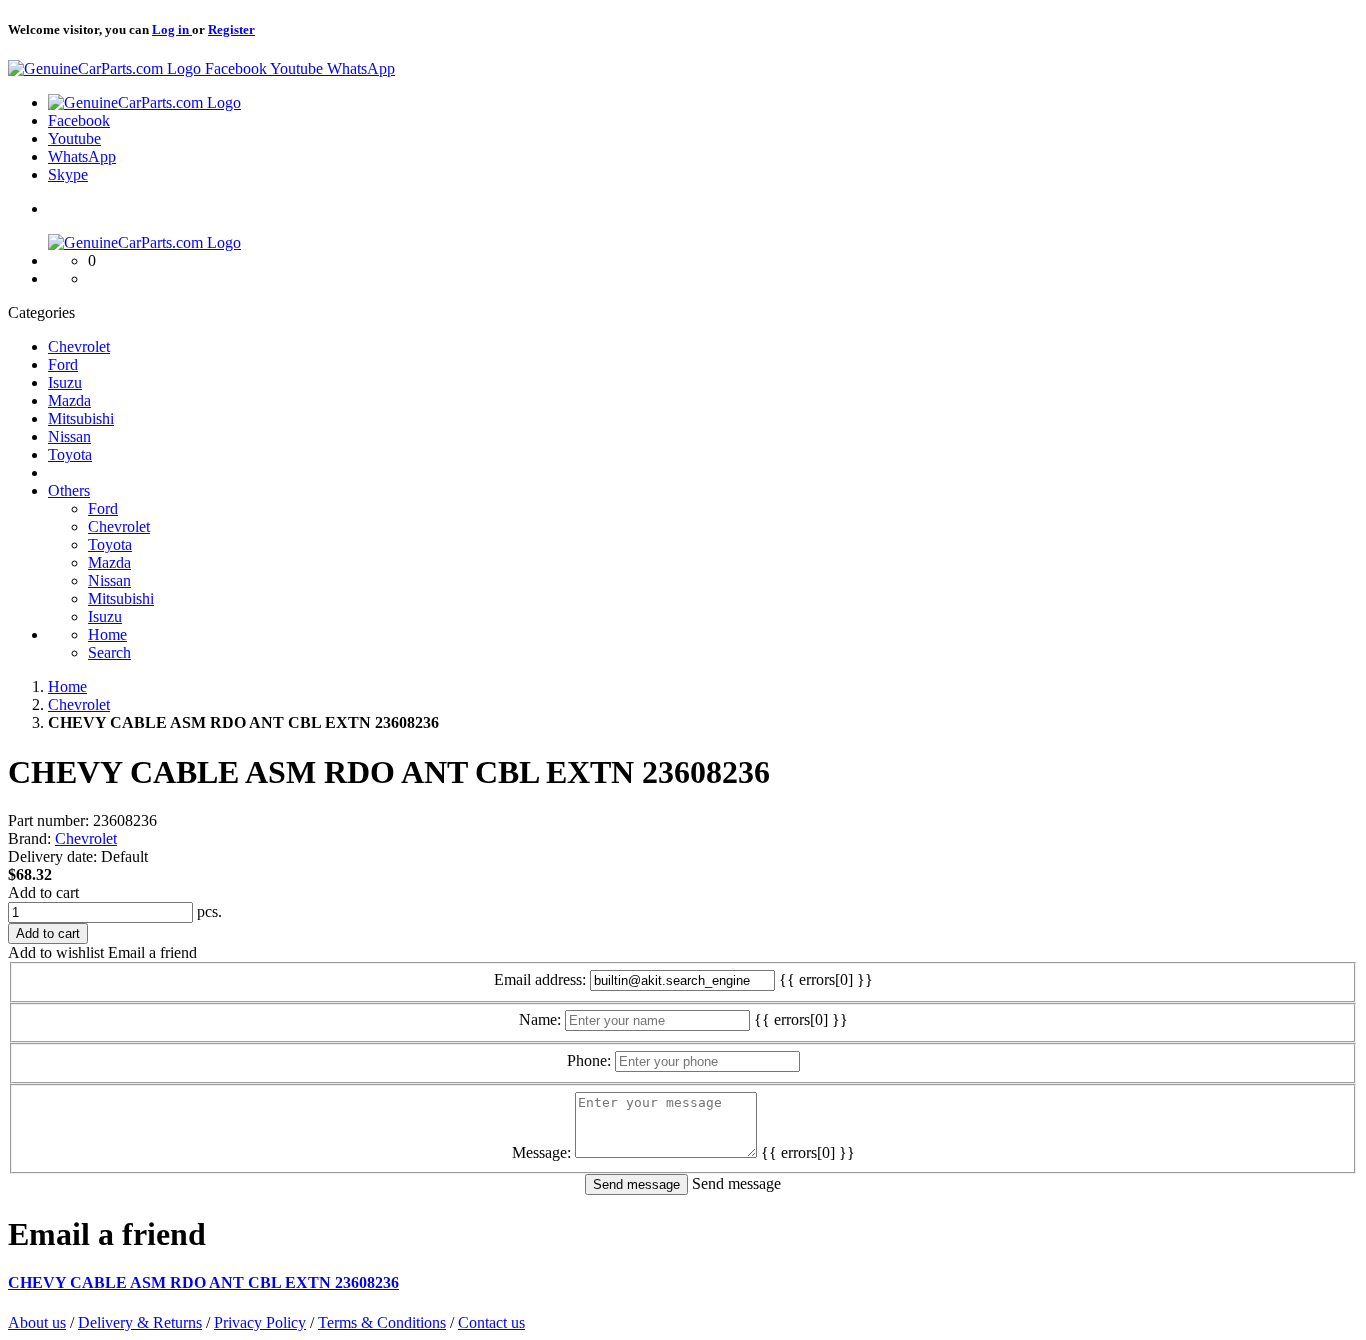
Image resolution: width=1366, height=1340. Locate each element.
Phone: (589, 1060)
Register (231, 29)
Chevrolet (86, 838)
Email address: (540, 979)
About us (37, 1322)
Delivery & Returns (140, 1322)
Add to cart (43, 892)
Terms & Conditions (382, 1322)
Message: (541, 1152)
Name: (540, 1019)
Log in (172, 29)
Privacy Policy (260, 1322)
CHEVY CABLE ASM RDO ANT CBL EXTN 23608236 (203, 1282)
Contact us (491, 1322)
